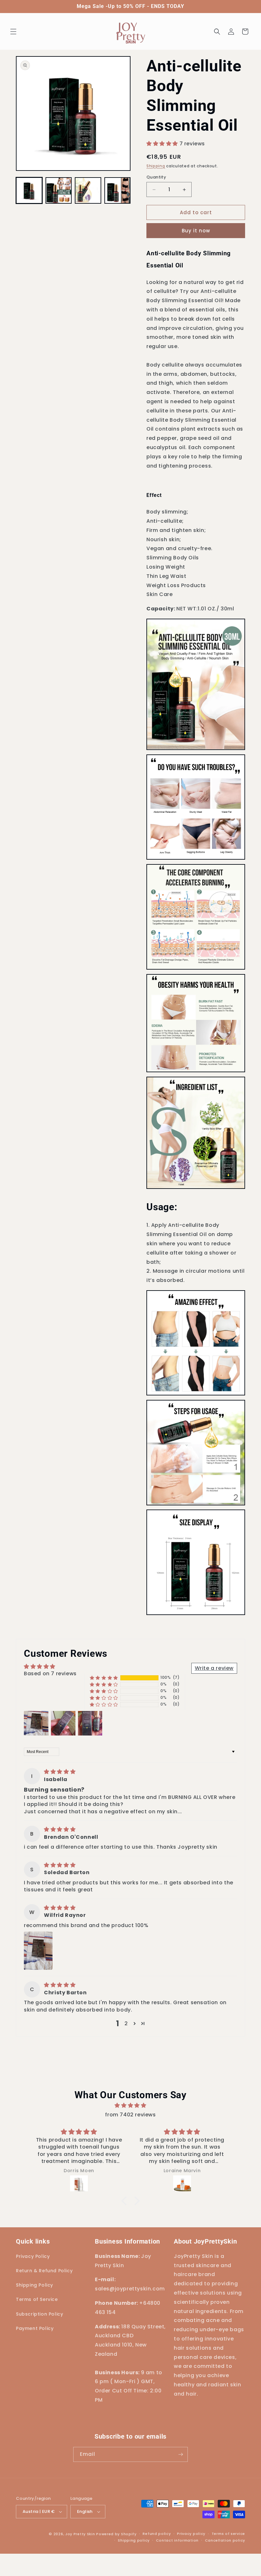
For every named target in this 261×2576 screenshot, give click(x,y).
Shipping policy (134, 2540)
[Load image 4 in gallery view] (118, 190)
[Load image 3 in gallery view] (88, 190)
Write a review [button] (214, 1668)
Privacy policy (191, 2534)
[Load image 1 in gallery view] (29, 190)
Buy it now (196, 231)
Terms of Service (37, 2299)
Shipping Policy (35, 2285)
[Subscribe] (180, 2454)
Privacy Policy (33, 2256)
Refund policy (157, 2534)
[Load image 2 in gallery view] (59, 190)
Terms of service (228, 2534)
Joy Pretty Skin (80, 2534)
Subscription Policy (39, 2314)
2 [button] (126, 2023)
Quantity (156, 177)
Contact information (177, 2540)
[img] (60, 1772)
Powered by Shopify (116, 2534)
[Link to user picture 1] (38, 1951)
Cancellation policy (225, 2540)
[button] (13, 32)
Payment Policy (35, 2328)
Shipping (156, 166)
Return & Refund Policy (44, 2271)
